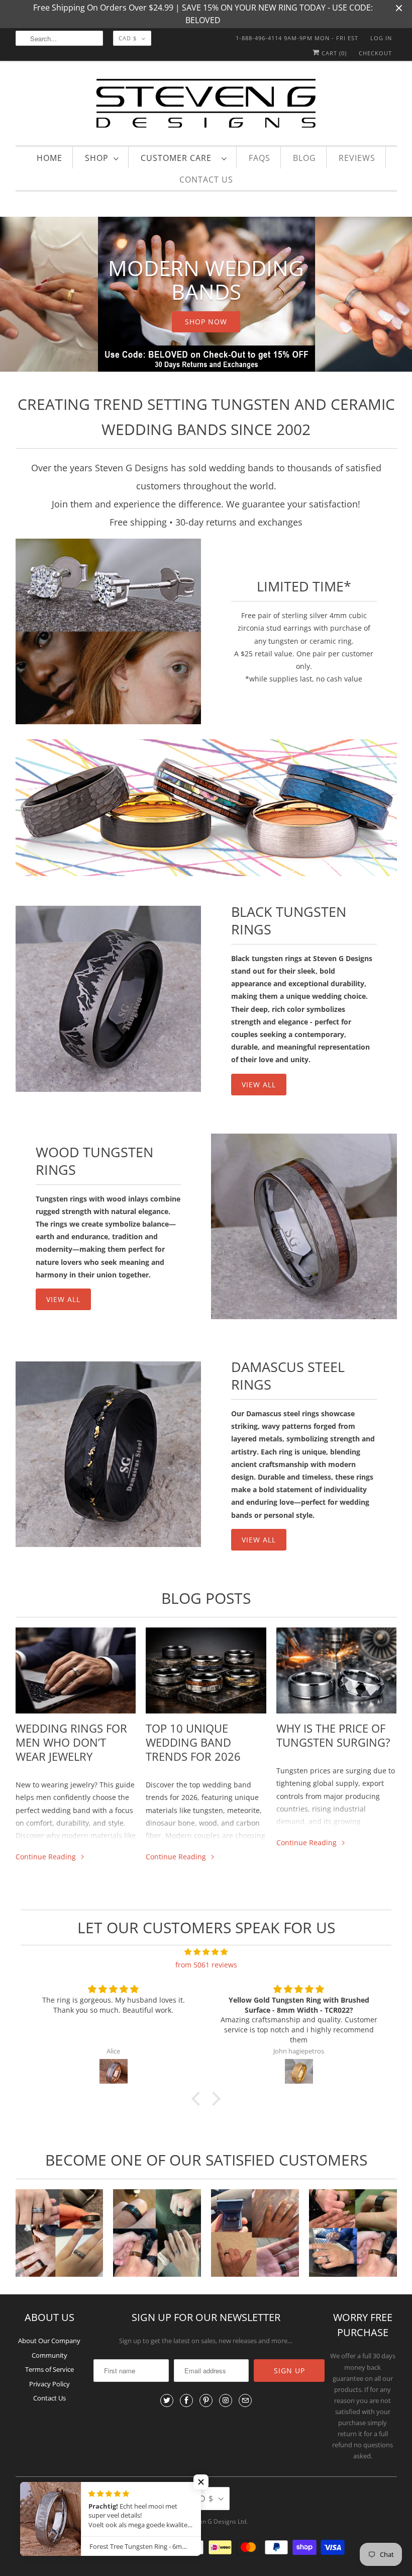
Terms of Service (49, 2369)
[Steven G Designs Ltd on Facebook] (186, 2400)
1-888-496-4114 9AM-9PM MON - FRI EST (297, 38)
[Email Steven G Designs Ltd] (245, 2400)
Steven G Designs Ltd (217, 2521)
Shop (97, 158)
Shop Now (206, 322)
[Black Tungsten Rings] (109, 999)
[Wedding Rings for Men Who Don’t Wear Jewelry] (76, 1670)
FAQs (260, 158)
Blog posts (206, 1598)
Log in (381, 38)
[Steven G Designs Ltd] (206, 105)
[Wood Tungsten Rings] (304, 1227)
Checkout (375, 53)
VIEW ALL (259, 1085)
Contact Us (206, 180)
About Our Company (49, 2341)
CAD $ (128, 38)
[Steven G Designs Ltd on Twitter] (167, 2400)
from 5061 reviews (206, 1965)
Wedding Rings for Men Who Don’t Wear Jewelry (71, 1742)
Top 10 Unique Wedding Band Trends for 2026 (193, 1742)
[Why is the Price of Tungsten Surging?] (337, 1670)
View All (63, 1299)
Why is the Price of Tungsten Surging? (333, 1735)
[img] (206, 1952)
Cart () (333, 53)
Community (49, 2355)
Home (49, 158)
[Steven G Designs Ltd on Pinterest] (206, 2400)
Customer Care (179, 158)
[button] (198, 2099)
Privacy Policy (49, 2384)
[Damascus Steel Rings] (109, 1454)
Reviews (357, 158)
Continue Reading (47, 1857)
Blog (304, 158)
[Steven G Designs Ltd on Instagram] (226, 2400)
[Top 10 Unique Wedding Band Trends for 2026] (206, 1670)
